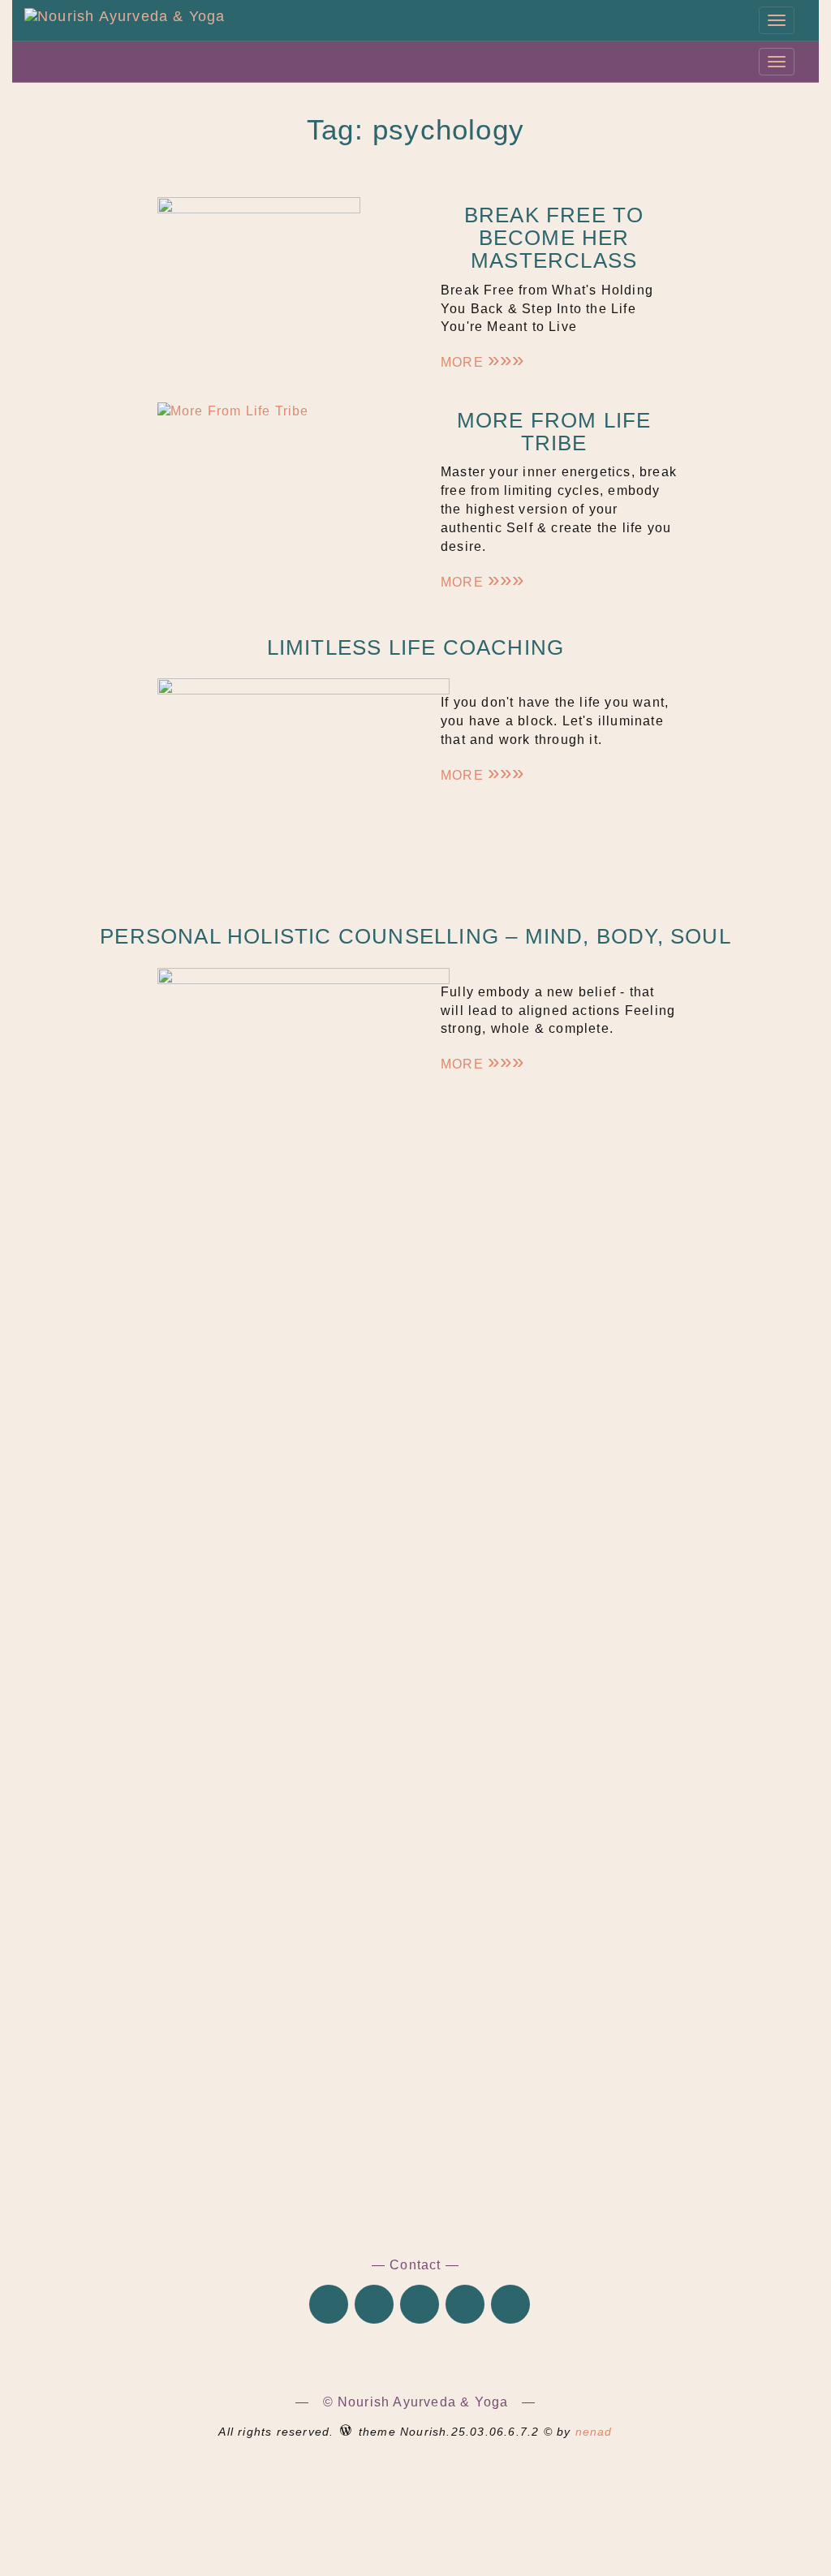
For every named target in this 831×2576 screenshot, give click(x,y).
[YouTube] (510, 2306)
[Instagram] (465, 2306)
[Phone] (329, 2306)
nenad (594, 2432)
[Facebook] (420, 2306)
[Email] (374, 2306)
